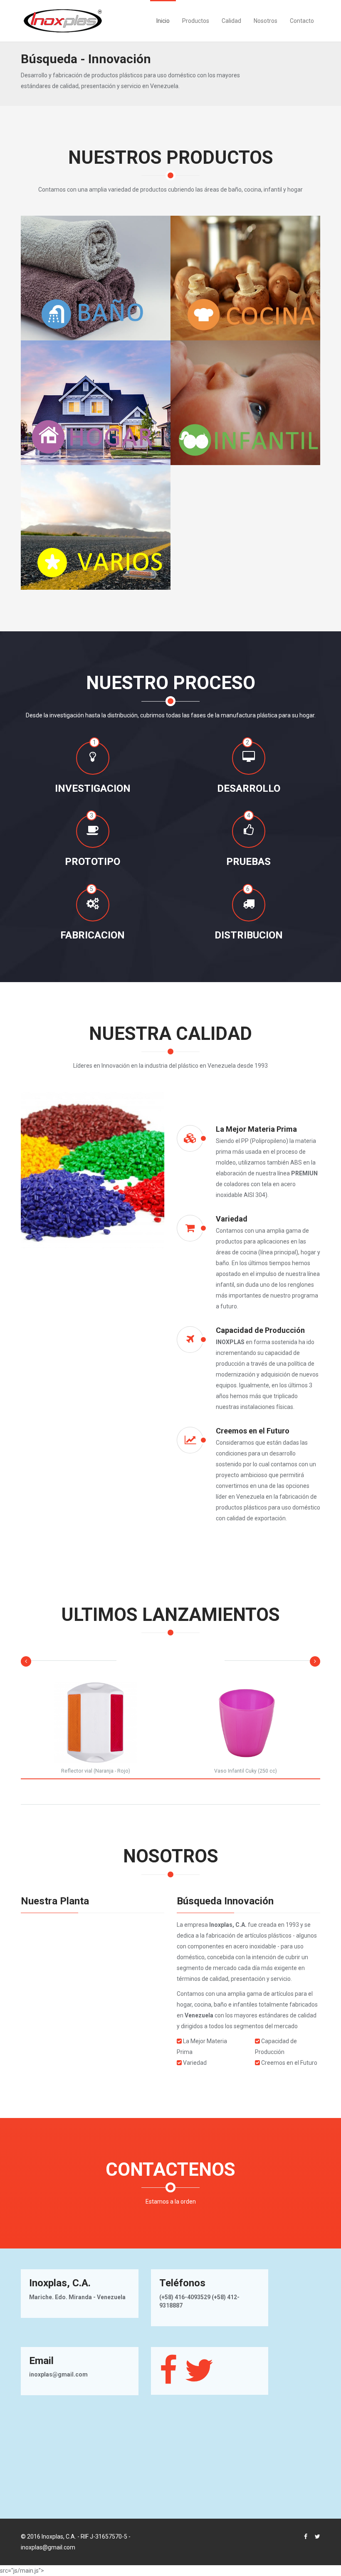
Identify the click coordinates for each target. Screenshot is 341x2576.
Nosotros (266, 21)
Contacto (302, 21)
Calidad (231, 21)
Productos (196, 21)
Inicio (163, 21)
